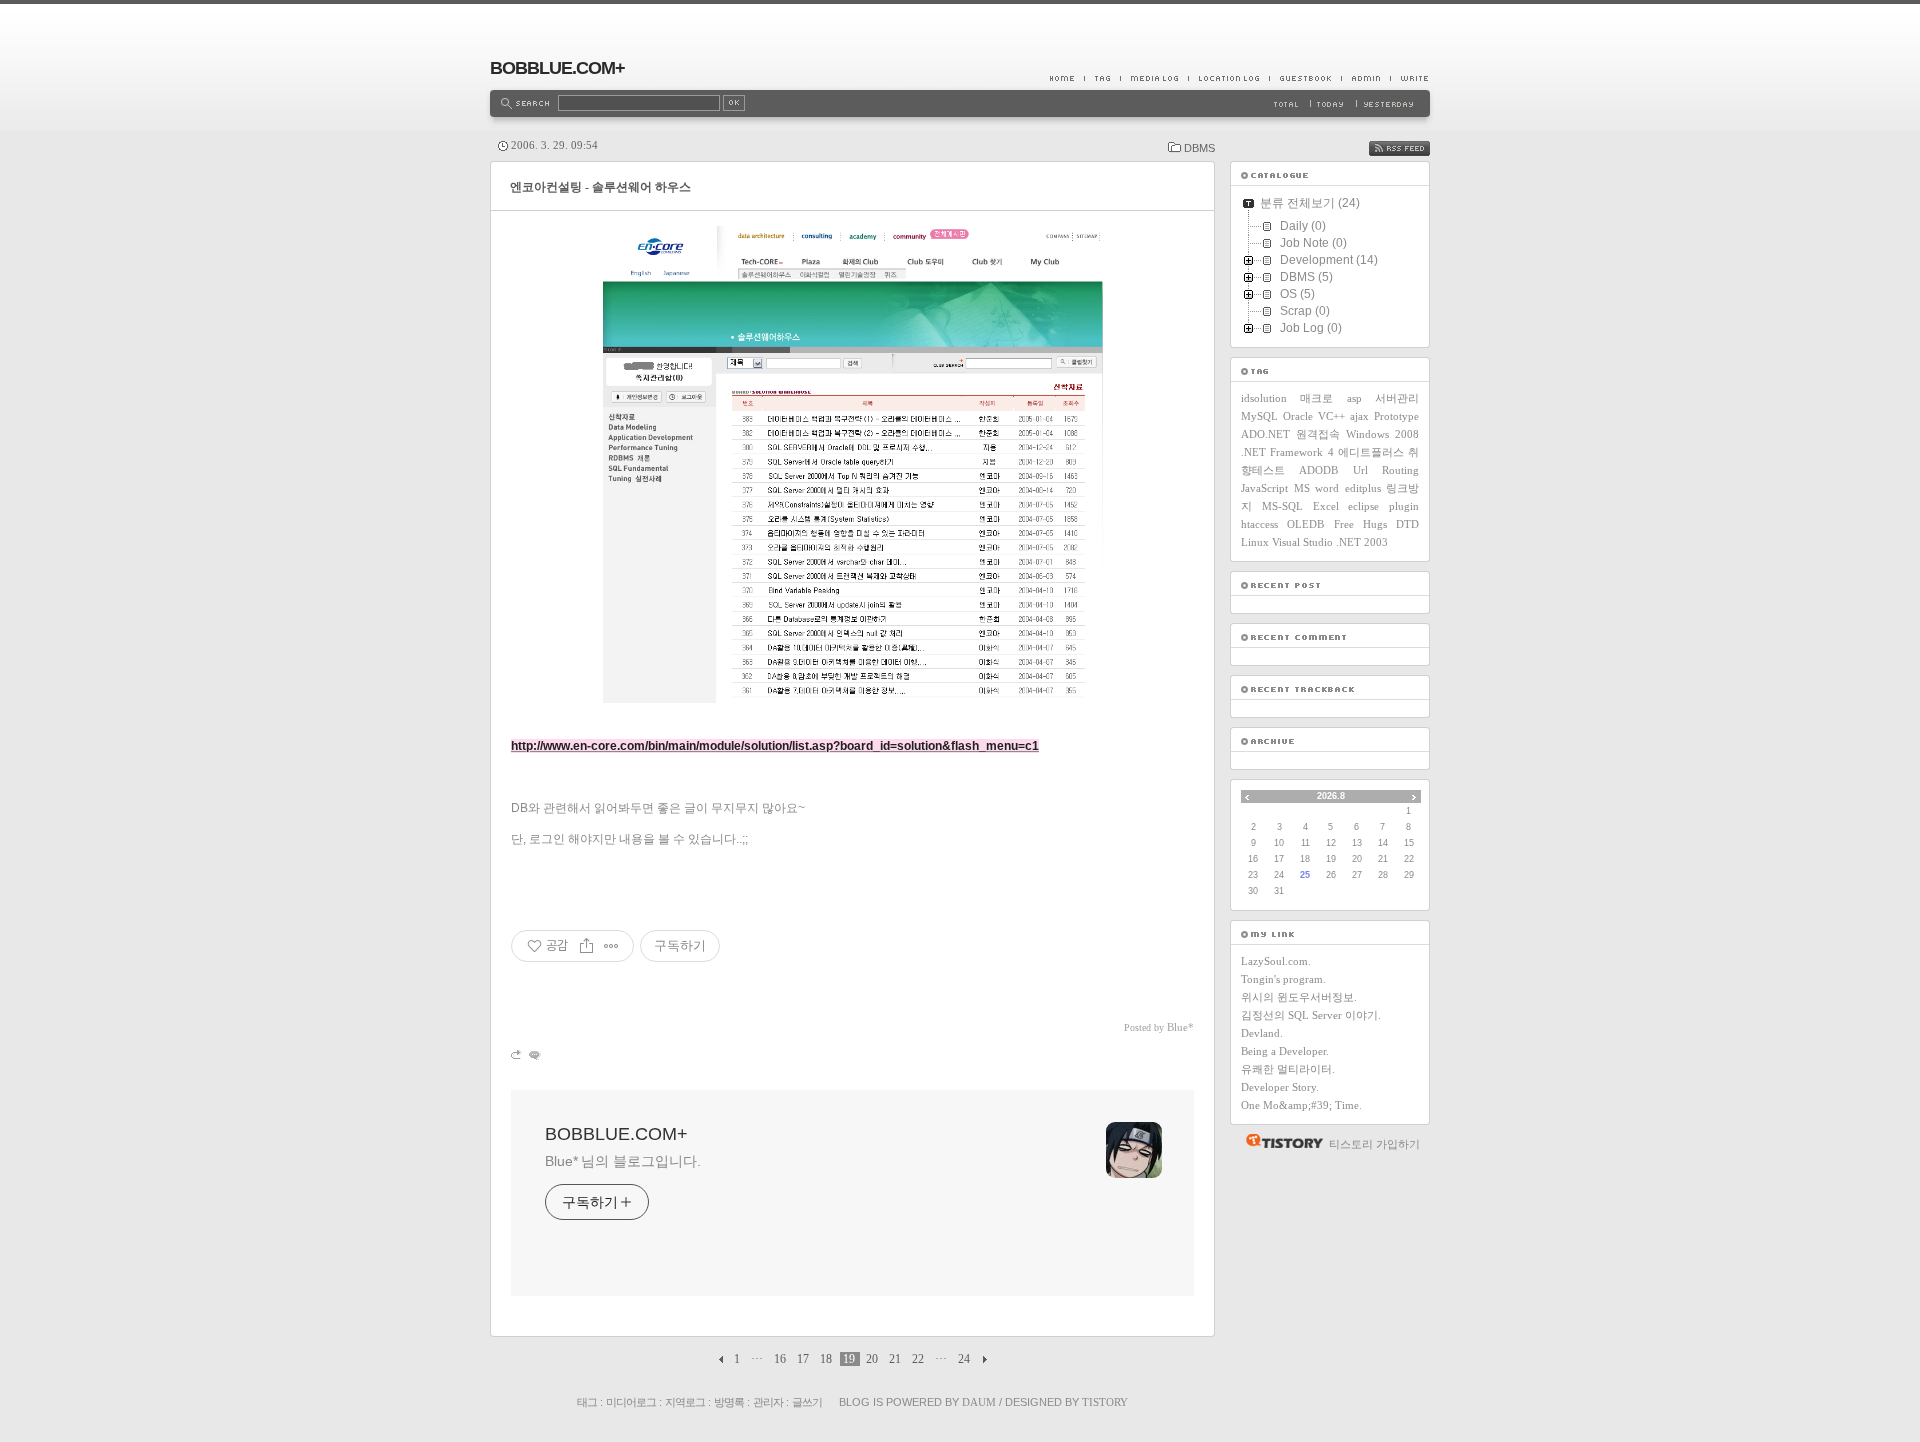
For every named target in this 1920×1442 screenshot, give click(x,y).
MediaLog (1154, 78)
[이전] (723, 1359)
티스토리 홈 (1279, 1141)
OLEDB (1305, 524)
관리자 (768, 1402)
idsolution (1264, 398)
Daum (979, 1402)
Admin (1365, 78)
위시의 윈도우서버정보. (1299, 997)
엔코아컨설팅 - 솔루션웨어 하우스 (600, 187)
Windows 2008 (1382, 434)
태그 (587, 1402)
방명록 (729, 1402)
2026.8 (1331, 796)
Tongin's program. (1283, 979)
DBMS (1199, 148)
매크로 (1316, 398)
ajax (1359, 416)
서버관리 (1397, 398)
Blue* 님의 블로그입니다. (622, 1161)
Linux (1255, 542)
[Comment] (533, 1054)
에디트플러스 (1371, 452)
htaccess (1259, 524)
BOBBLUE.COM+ (557, 68)
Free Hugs (1360, 524)
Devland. (1262, 1033)
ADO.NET (1265, 434)
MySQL (1259, 416)
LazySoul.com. (1276, 961)
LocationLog (1228, 78)
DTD (1407, 524)
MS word (1317, 488)
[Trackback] (517, 1054)
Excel (1326, 506)
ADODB (1318, 470)
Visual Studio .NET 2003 (1330, 542)
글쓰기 (807, 1402)
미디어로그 (631, 1402)
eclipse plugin (1383, 506)
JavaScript (1264, 488)
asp (1354, 398)
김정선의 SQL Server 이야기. (1311, 1015)
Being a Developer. (1285, 1051)
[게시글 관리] (611, 946)
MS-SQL (1282, 506)
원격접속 (1318, 434)
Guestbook (1305, 78)
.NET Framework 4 (1287, 452)
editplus (1363, 488)
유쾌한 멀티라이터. (1288, 1069)
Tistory (1105, 1402)
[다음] (982, 1359)
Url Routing (1386, 470)
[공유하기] (586, 946)
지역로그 (685, 1402)
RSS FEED (1414, 148)
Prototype (1396, 416)
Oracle (1298, 416)
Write (1410, 78)
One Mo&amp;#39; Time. (1301, 1105)
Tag (1102, 78)
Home (1067, 78)
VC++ (1331, 416)
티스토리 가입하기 (1374, 1144)
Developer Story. (1280, 1087)
